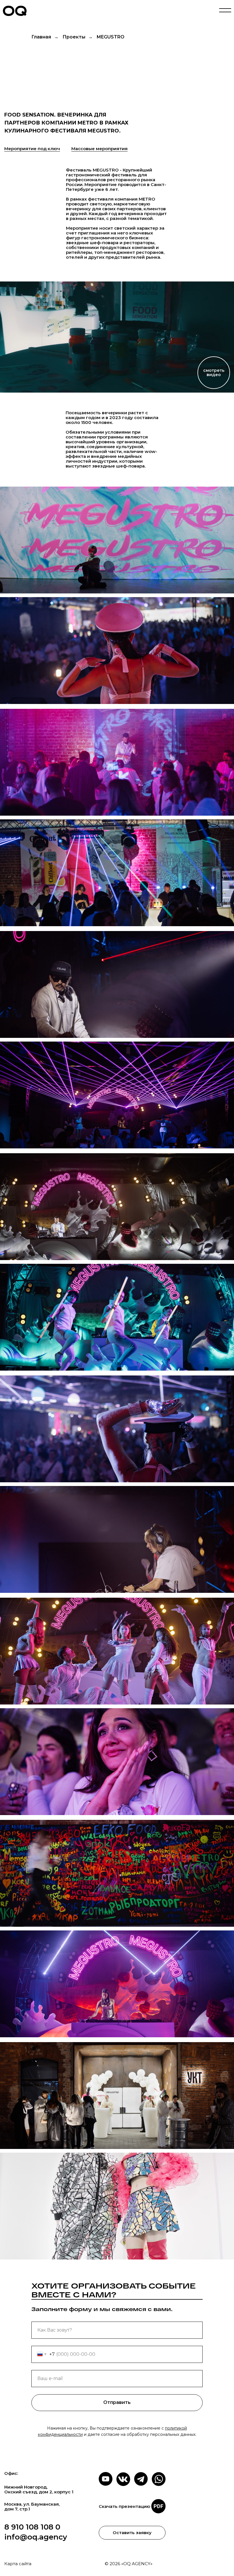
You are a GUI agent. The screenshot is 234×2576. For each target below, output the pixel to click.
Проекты (74, 37)
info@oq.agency (36, 2537)
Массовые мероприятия (99, 149)
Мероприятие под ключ (32, 149)
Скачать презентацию (124, 2506)
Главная (41, 37)
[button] (117, 337)
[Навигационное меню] (225, 11)
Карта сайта (18, 2564)
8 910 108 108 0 (32, 2527)
